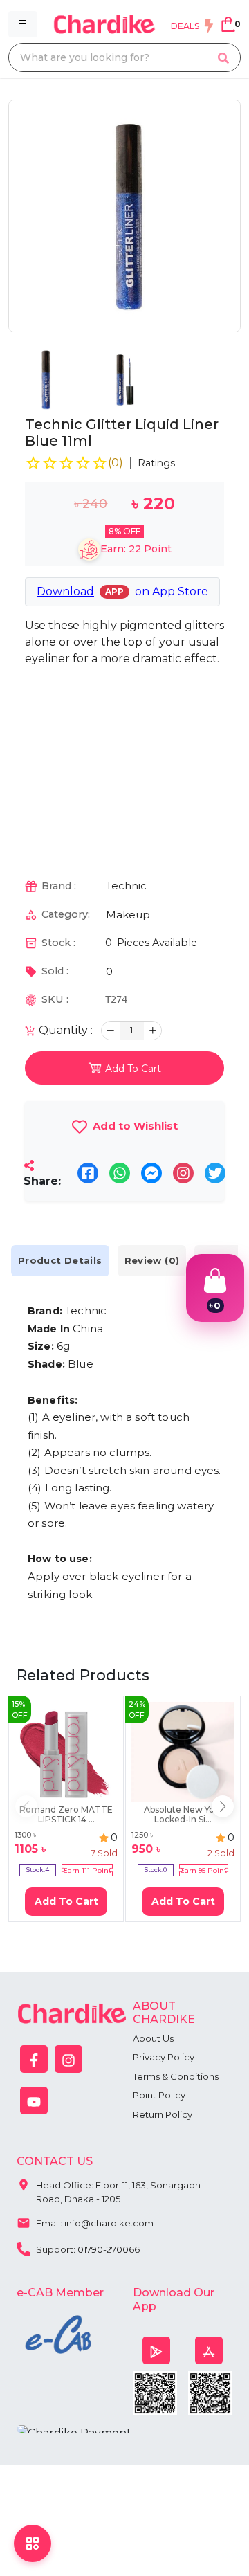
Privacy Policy (164, 2057)
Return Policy (163, 2114)
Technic (126, 886)
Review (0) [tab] (152, 1260)
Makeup (128, 915)
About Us (153, 2038)
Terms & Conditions (176, 2076)
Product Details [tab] (60, 1260)
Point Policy (159, 2095)
